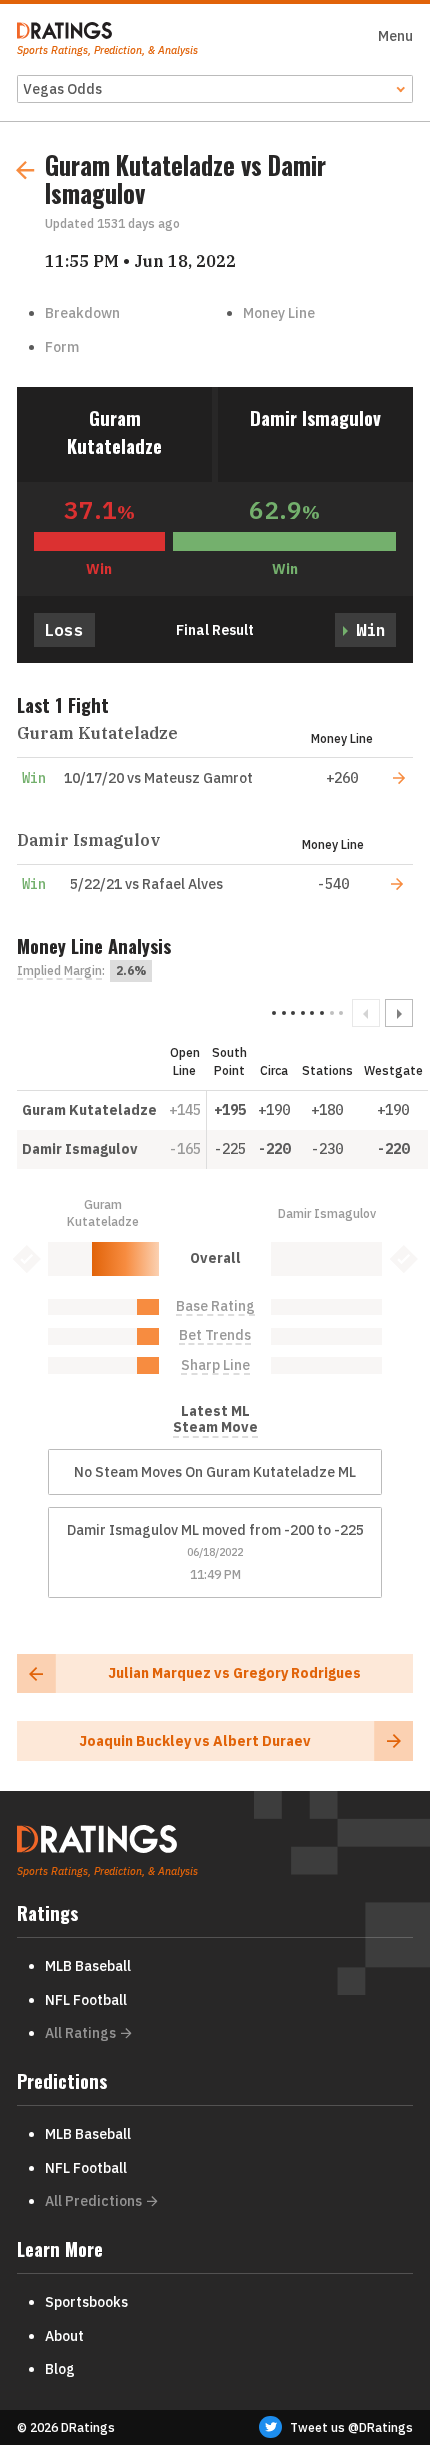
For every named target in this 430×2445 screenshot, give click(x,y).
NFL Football (86, 2000)
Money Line (279, 313)
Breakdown (82, 313)
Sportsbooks (86, 2302)
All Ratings (80, 2033)
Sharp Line (215, 1365)
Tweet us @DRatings (351, 2427)
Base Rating (215, 1306)
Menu (395, 36)
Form (62, 347)
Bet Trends (215, 1335)
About (64, 2336)
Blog (60, 2369)
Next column (399, 1013)
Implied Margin (59, 971)
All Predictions (93, 2201)
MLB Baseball (88, 1966)
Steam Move (215, 1427)
